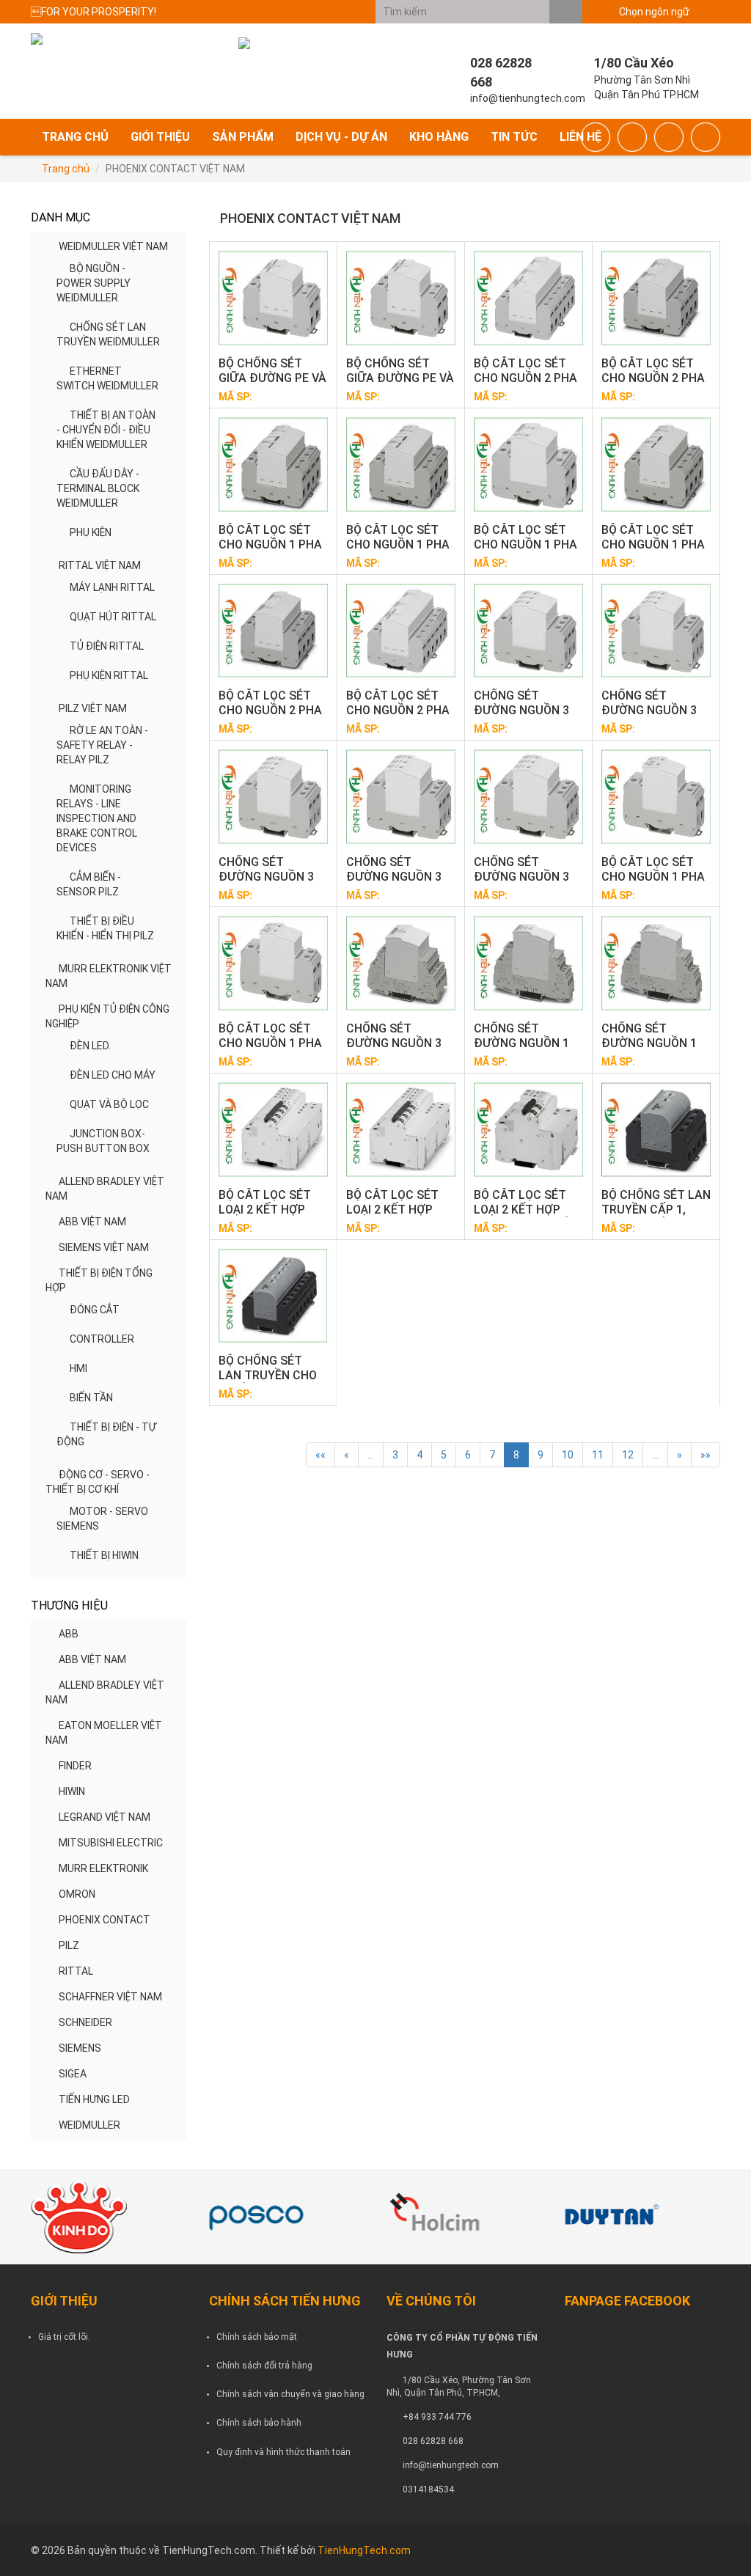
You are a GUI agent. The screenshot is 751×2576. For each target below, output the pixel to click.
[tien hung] (109, 2217)
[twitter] (669, 137)
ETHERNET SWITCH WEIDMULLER (107, 378)
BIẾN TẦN (91, 1398)
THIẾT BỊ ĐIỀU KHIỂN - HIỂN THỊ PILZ (105, 928)
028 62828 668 (433, 2441)
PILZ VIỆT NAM (93, 708)
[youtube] (706, 137)
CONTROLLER (102, 1339)
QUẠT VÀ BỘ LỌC (109, 1104)
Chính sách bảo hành (259, 2423)
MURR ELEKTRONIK (103, 1868)
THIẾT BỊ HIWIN (104, 1555)
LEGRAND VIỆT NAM (105, 1817)
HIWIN (72, 1791)
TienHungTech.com (364, 2550)
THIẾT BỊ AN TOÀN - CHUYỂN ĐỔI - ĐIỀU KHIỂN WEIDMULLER (106, 430)
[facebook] (596, 137)
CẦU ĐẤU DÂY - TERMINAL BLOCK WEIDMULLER (98, 488)
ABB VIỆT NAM (92, 1222)
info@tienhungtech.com (451, 2465)
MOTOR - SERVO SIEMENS (102, 1519)
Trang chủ (75, 137)
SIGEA (73, 2074)
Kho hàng (439, 137)
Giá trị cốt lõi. (64, 2337)
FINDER (75, 1766)
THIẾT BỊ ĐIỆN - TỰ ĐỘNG (106, 1434)
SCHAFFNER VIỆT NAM (110, 1997)
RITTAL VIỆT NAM (100, 565)
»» (706, 1455)
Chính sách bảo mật (257, 2337)
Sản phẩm (243, 137)
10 (568, 1455)
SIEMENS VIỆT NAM (104, 1247)
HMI (78, 1368)
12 (628, 1455)
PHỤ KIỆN (91, 532)
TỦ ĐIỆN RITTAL (107, 646)
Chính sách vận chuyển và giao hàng (290, 2394)
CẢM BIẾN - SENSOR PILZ (89, 884)
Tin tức (514, 137)
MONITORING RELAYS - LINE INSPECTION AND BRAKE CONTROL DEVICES (97, 818)
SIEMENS (80, 2048)
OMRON (77, 1894)
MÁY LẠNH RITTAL (112, 587)
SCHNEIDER (85, 2022)
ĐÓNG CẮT (95, 1310)
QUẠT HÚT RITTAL (113, 617)
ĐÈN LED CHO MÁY (113, 1075)
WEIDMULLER (89, 2125)
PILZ (69, 1945)
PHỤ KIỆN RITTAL (109, 675)
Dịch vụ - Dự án (341, 137)
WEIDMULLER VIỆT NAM (113, 246)
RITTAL (76, 1971)
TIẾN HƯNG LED (94, 2099)
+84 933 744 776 (437, 2417)
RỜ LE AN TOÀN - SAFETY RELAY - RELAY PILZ (102, 745)
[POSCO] (287, 2217)
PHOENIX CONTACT (105, 1920)
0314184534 (428, 2489)
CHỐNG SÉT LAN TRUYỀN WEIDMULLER (108, 334)
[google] (632, 137)
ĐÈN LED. (90, 1046)
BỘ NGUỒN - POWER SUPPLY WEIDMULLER (94, 283)
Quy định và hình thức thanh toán (283, 2452)
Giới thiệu (160, 137)
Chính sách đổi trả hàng (264, 2366)
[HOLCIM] (465, 2217)
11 (598, 1455)
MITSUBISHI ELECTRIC (111, 1843)
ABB (69, 1634)
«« (320, 1455)
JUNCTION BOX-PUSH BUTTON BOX (103, 1141)
